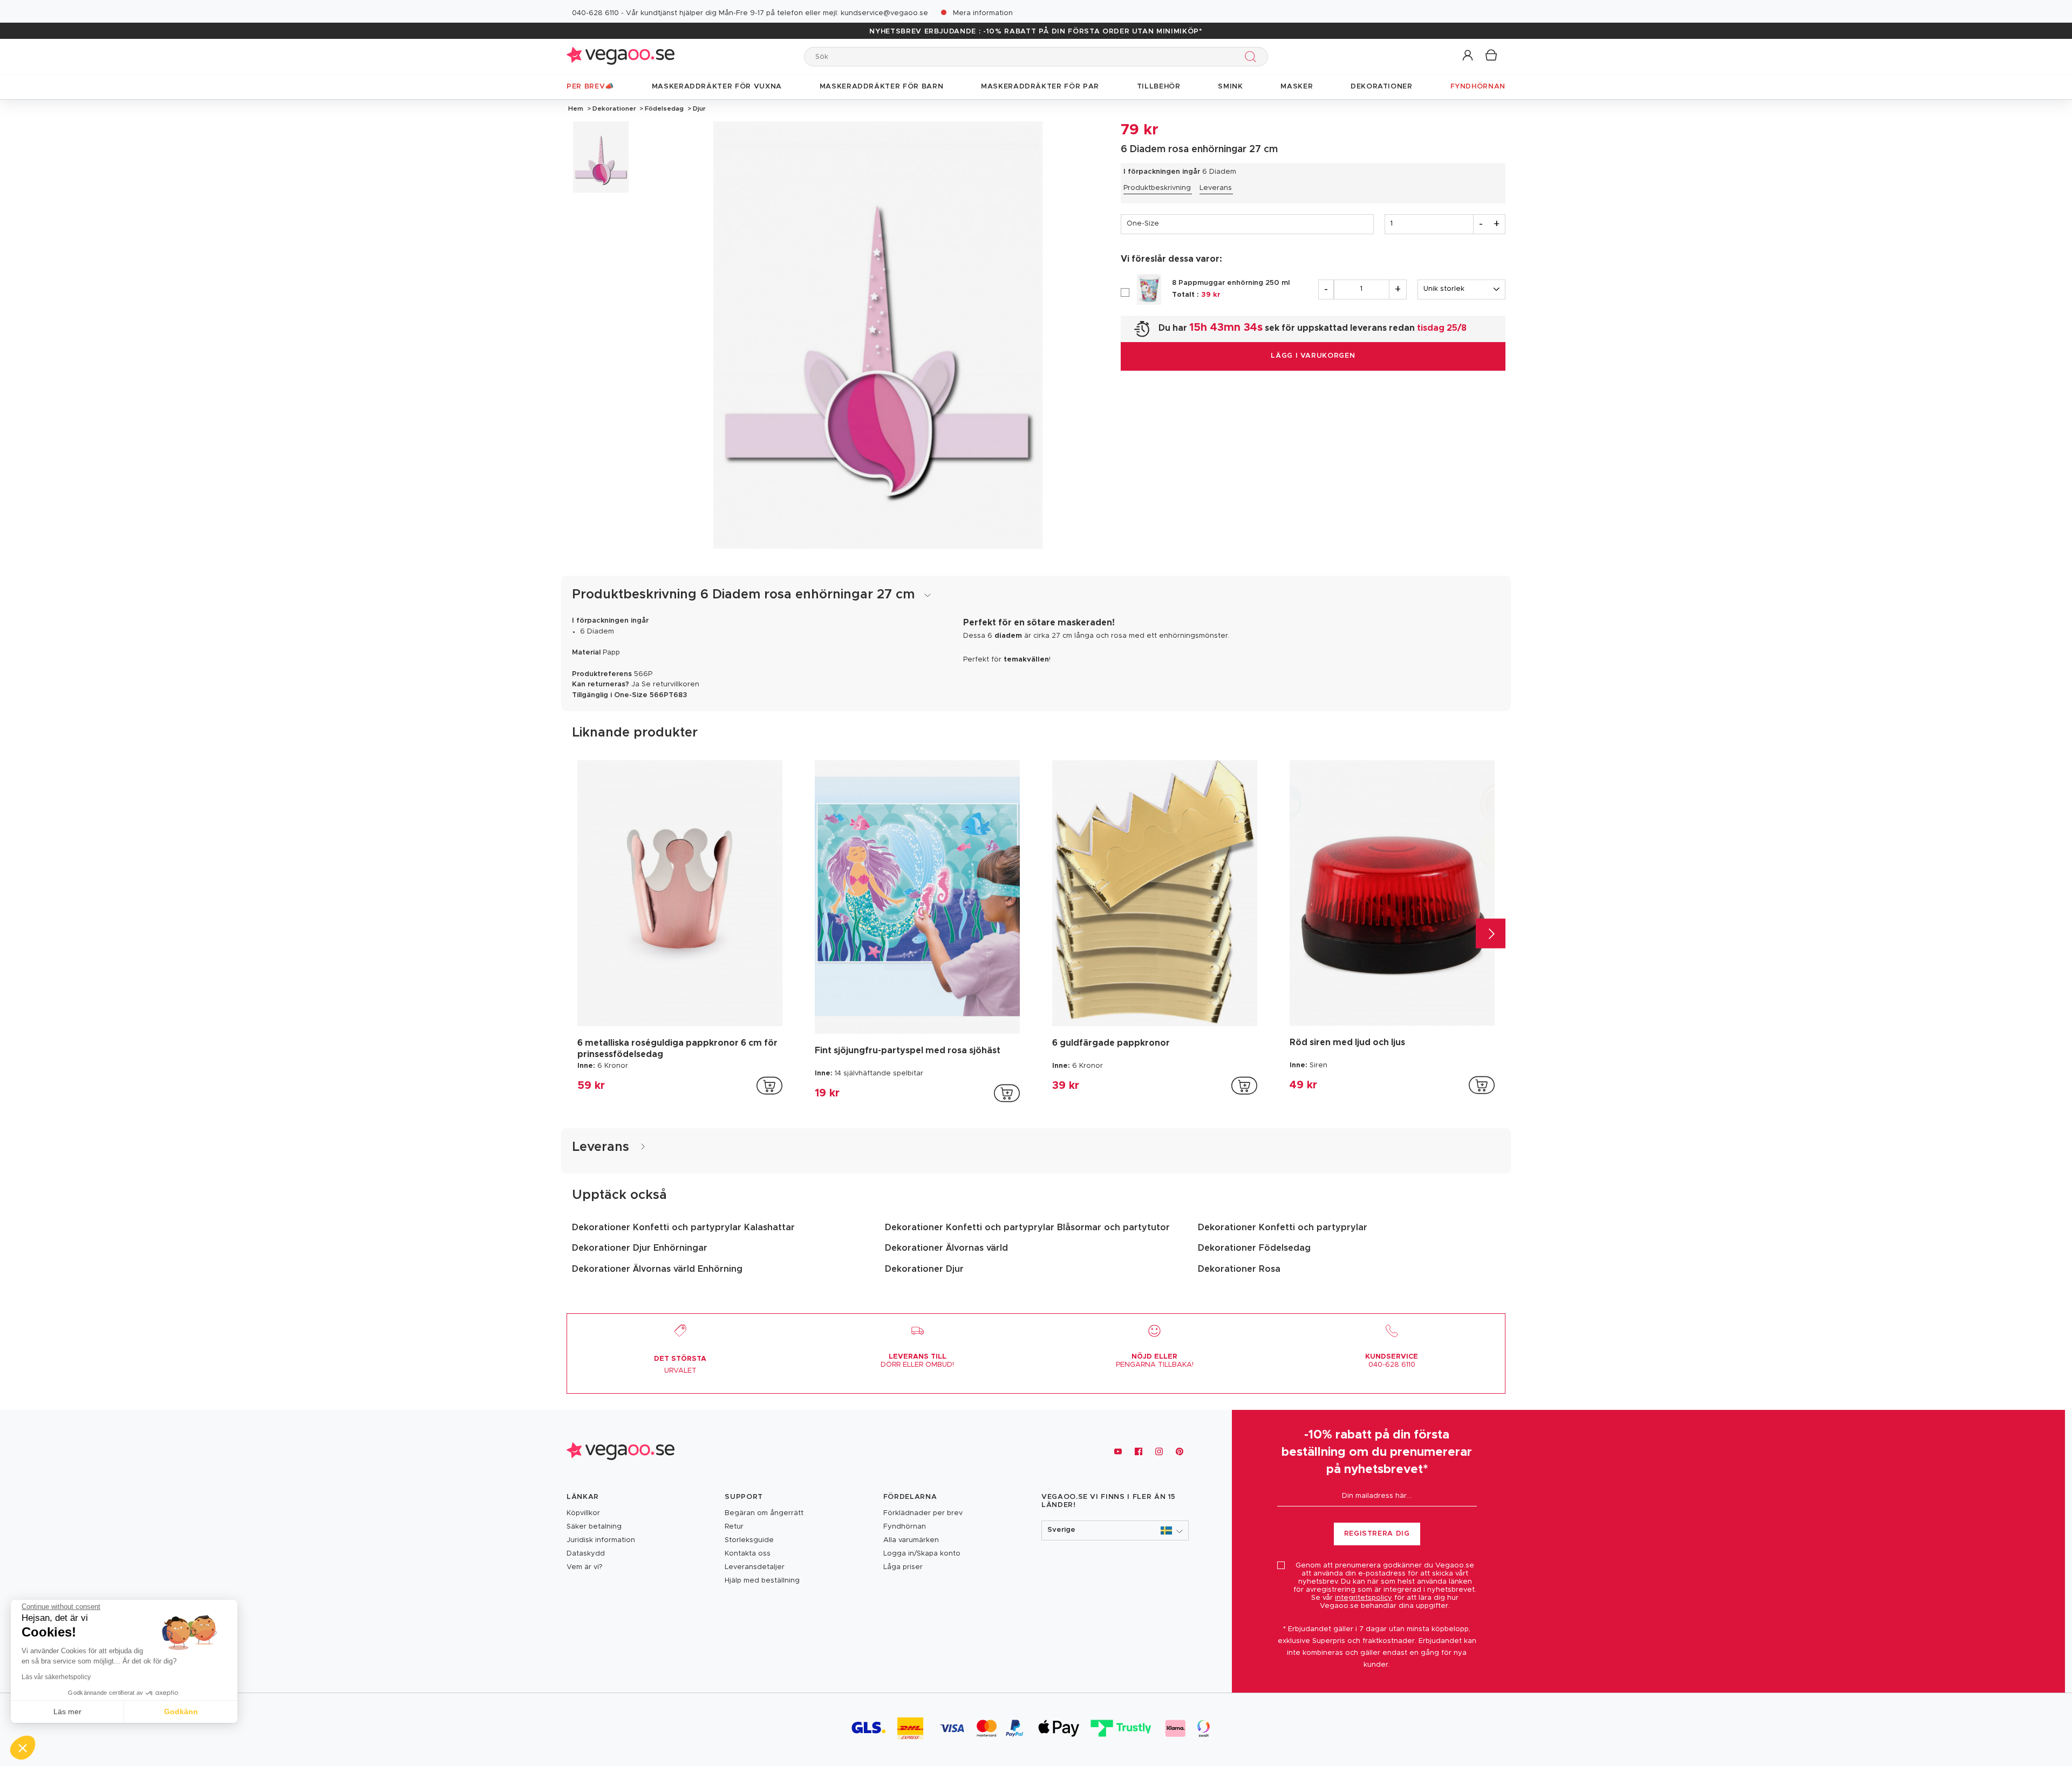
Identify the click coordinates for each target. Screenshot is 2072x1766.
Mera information (983, 13)
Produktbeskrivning (1157, 188)
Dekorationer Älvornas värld (946, 1248)
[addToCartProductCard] (769, 1086)
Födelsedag (664, 108)
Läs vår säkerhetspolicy (56, 1677)
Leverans (1216, 188)
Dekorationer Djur (924, 1269)
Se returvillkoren (670, 684)
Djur (698, 108)
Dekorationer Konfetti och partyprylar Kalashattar (683, 1228)
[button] (1468, 56)
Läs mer (67, 1712)
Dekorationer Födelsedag (1254, 1248)
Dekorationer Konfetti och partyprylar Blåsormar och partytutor (1027, 1228)
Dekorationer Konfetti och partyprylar (1283, 1228)
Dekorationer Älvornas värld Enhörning (657, 1269)
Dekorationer (614, 108)
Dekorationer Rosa (1239, 1269)
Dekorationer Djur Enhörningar (640, 1248)
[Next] (1491, 933)
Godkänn (181, 1712)
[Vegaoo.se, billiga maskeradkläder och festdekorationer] (621, 56)
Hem (576, 108)
